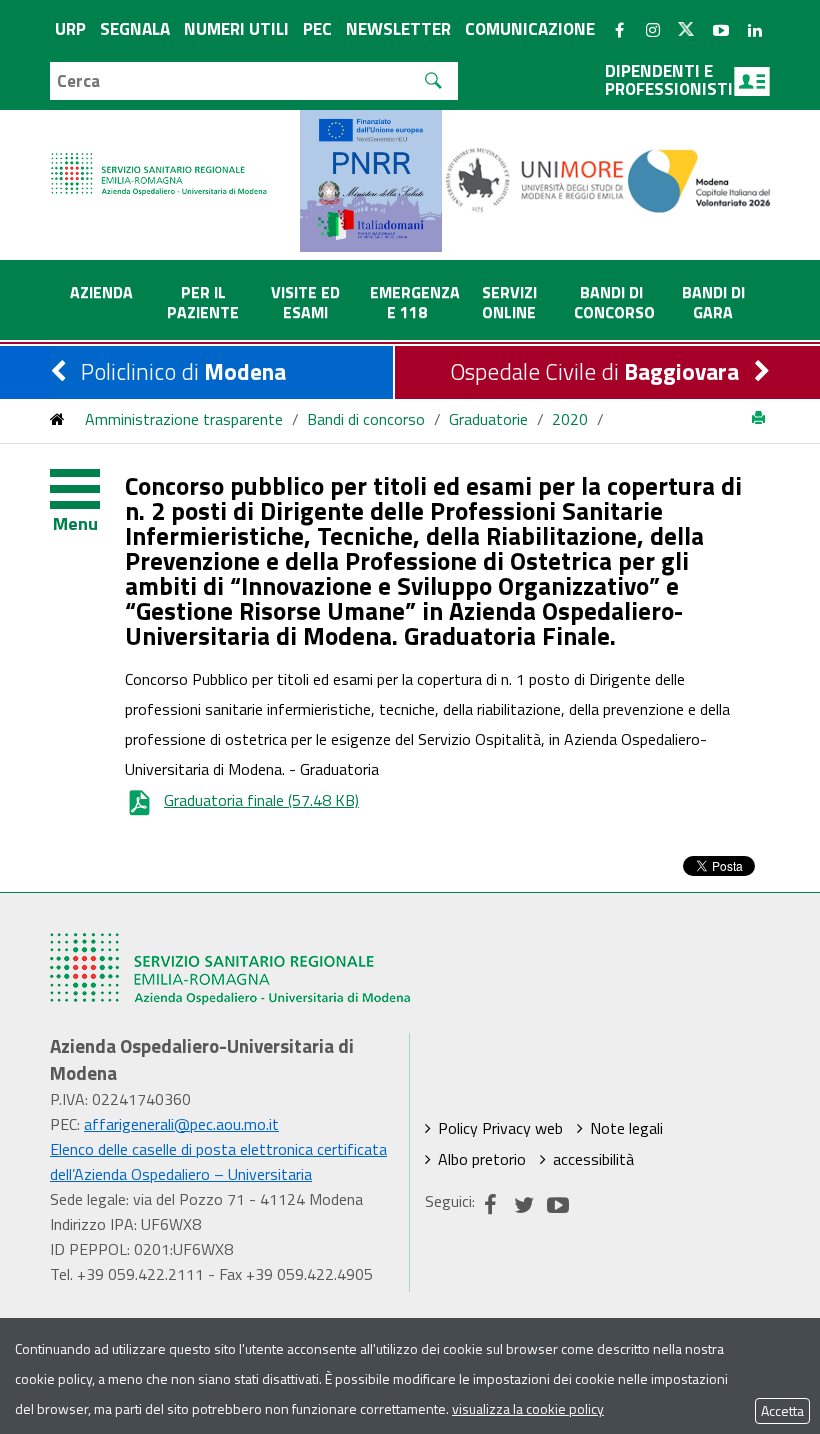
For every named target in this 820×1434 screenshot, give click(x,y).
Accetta (782, 1410)
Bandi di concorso (366, 419)
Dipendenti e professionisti (669, 80)
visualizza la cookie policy (528, 1408)
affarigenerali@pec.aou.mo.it (181, 1124)
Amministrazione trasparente (184, 419)
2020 (570, 419)
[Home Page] (160, 154)
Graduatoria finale (261, 800)
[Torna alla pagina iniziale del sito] (57, 419)
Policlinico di (183, 371)
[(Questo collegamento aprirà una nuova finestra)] (535, 179)
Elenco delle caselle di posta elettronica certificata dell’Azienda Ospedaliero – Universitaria (218, 1161)
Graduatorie (488, 419)
